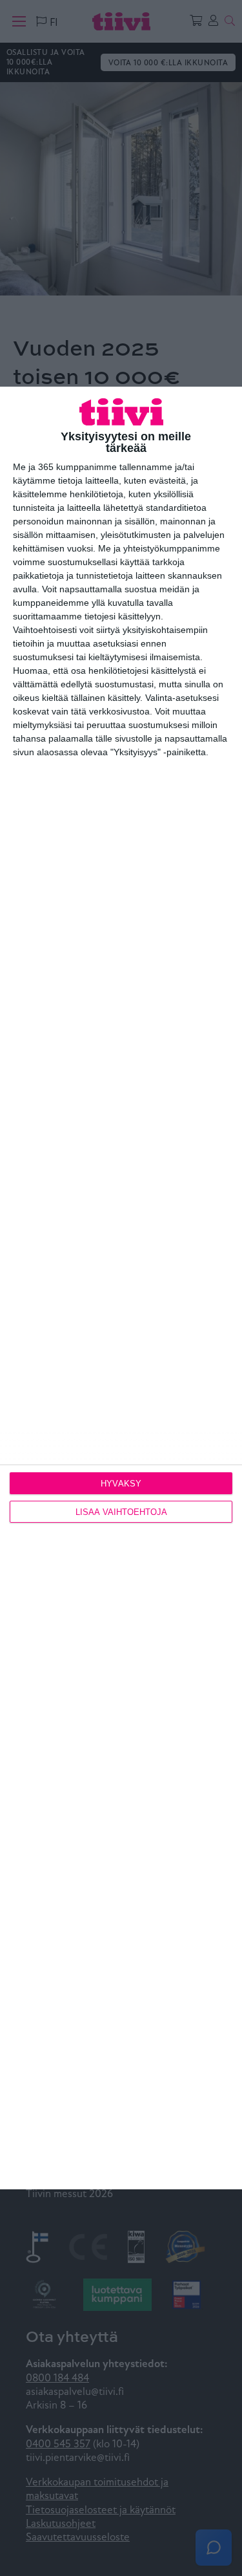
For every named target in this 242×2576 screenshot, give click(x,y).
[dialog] (121, 1288)
